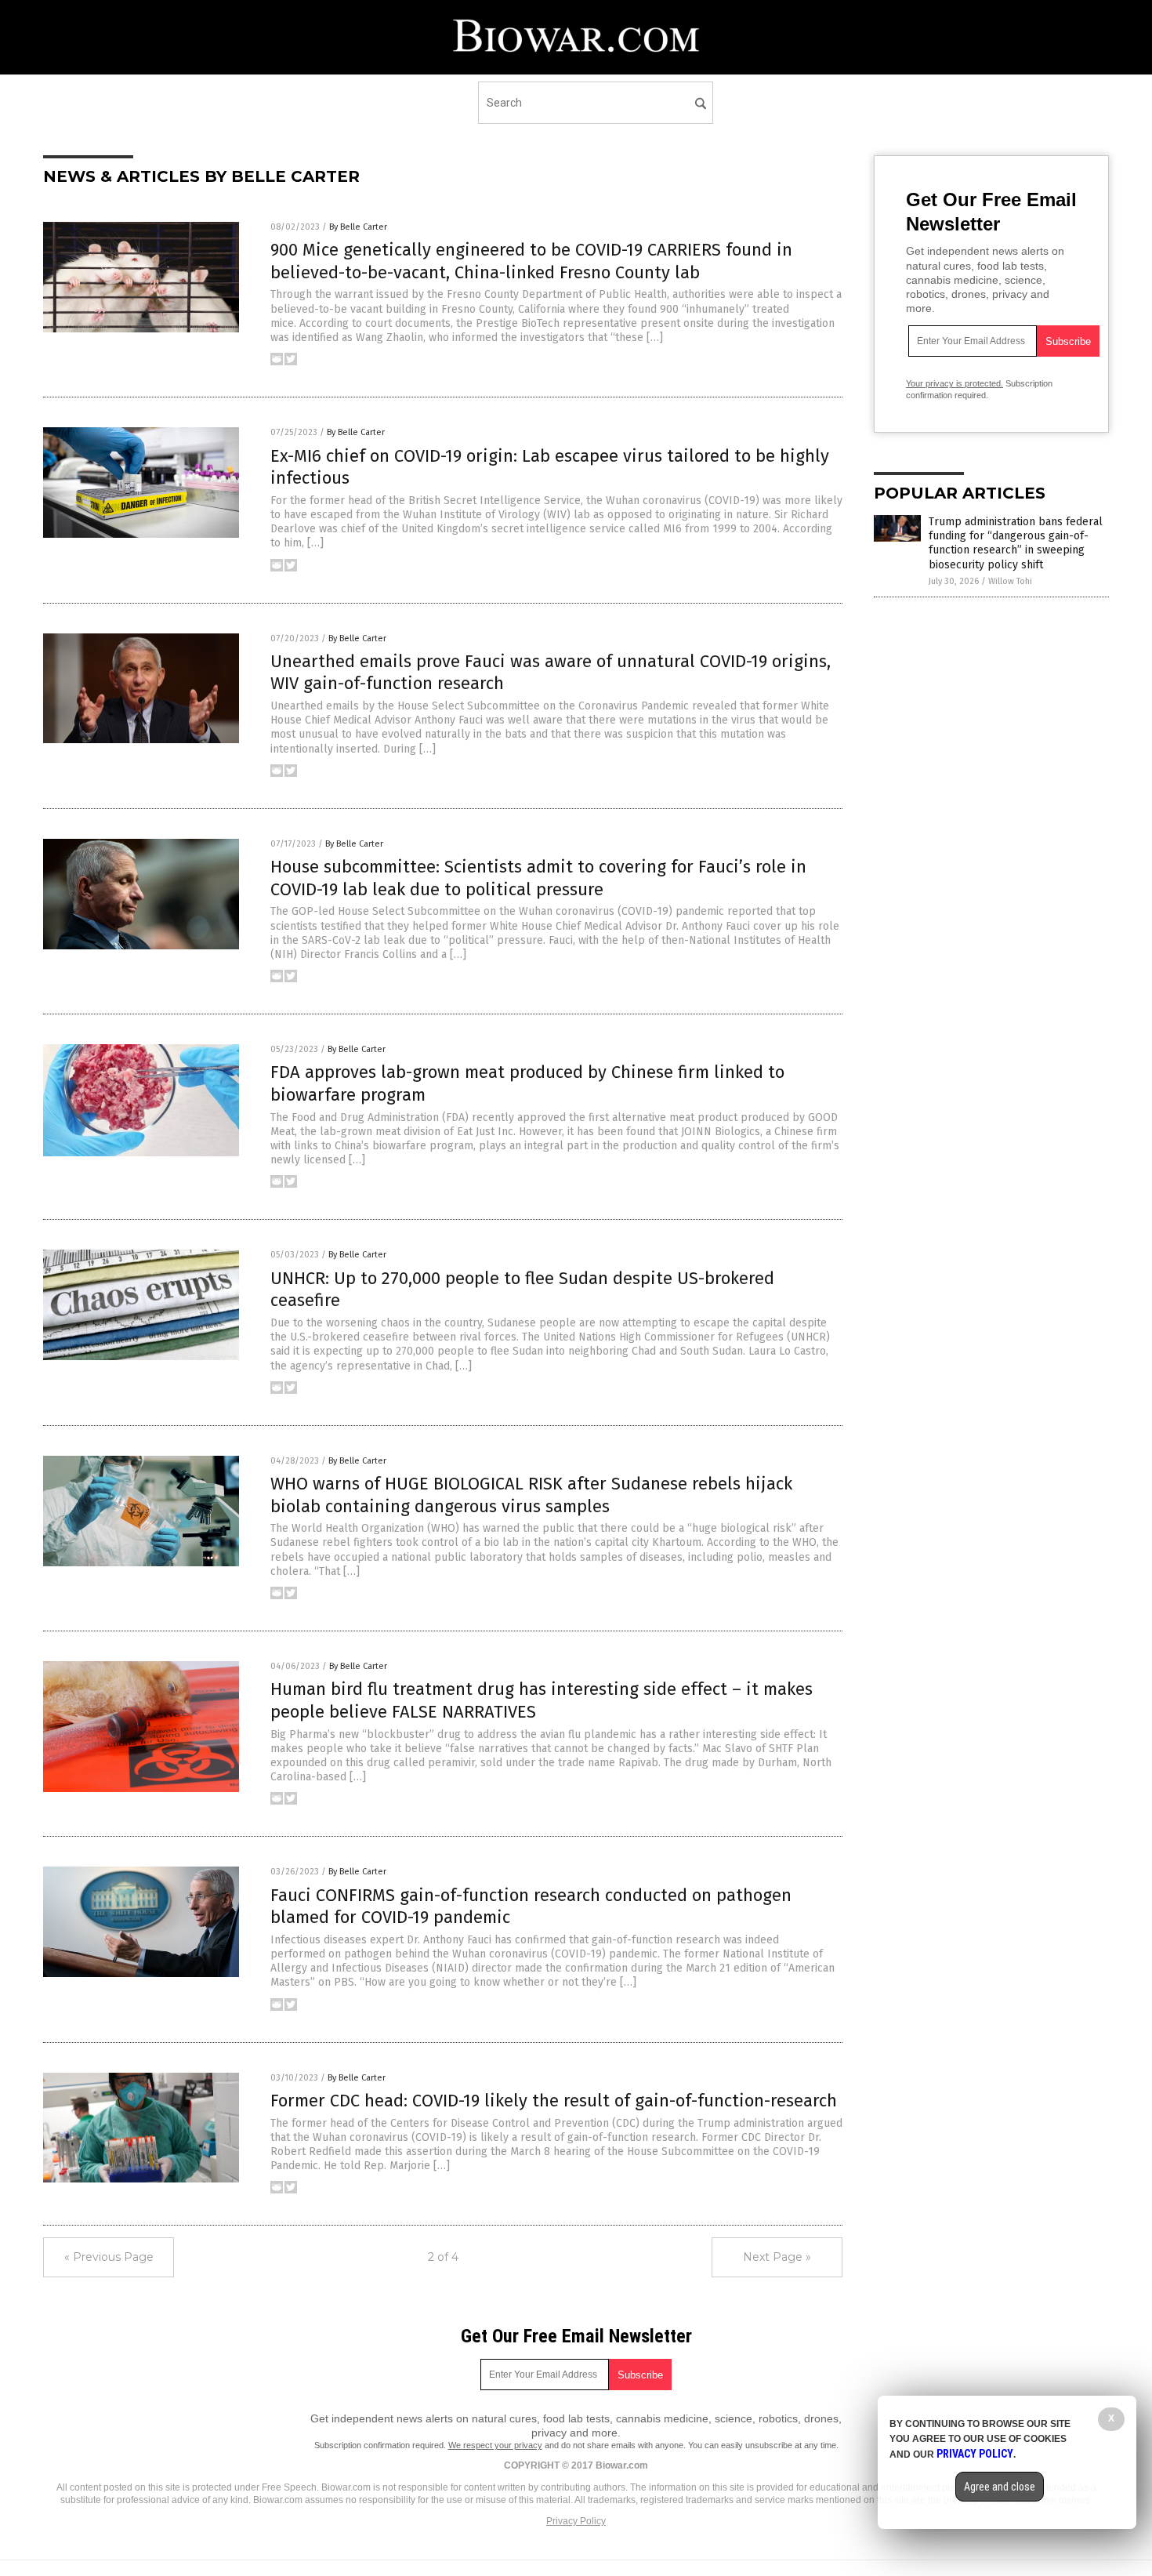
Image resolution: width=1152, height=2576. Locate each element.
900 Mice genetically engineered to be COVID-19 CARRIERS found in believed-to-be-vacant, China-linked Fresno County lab (531, 261)
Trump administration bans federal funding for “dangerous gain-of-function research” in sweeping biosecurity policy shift (1016, 543)
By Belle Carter (358, 227)
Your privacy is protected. (955, 383)
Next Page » (777, 2257)
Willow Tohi (1010, 581)
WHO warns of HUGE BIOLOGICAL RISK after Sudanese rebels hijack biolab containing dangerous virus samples (531, 1495)
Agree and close (1000, 2487)
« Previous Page (109, 2257)
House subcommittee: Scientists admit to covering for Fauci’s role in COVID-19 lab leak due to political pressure (538, 878)
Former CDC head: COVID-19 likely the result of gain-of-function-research (554, 2101)
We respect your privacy (495, 2445)
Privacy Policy (576, 2521)
